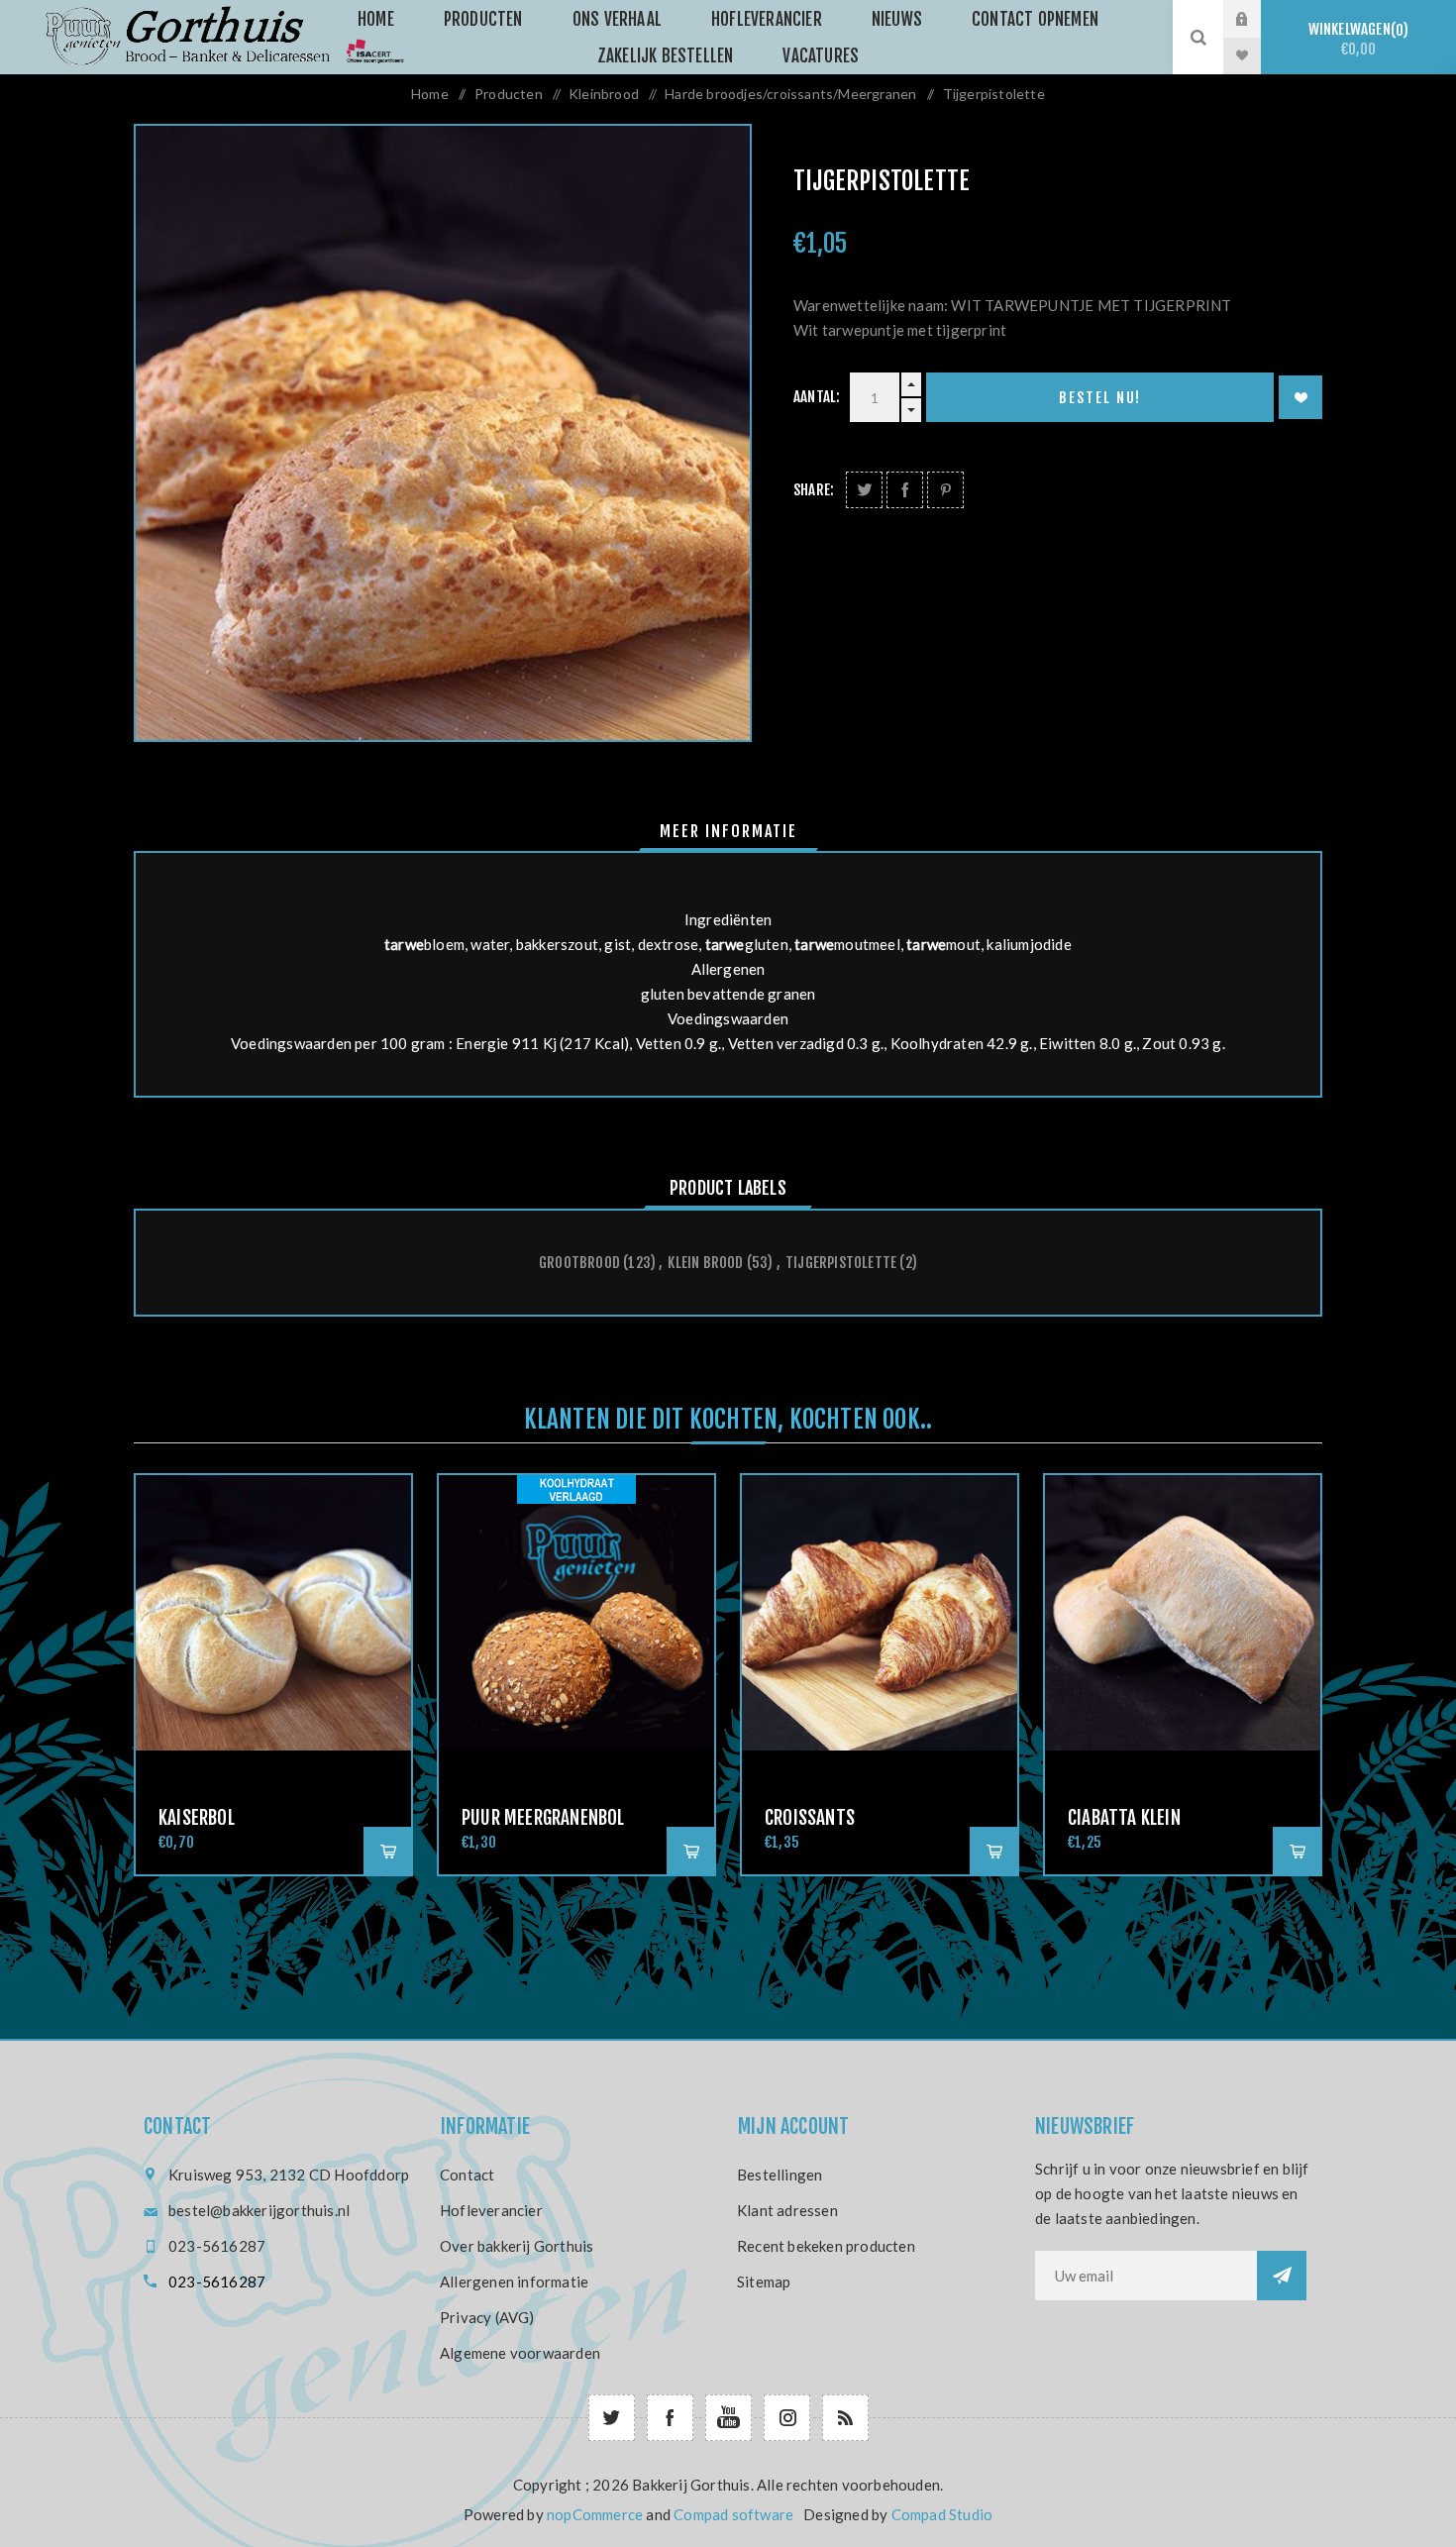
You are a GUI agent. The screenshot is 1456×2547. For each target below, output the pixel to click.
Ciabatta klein (1124, 1818)
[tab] (728, 831)
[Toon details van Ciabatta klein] (1183, 1613)
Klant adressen (787, 2210)
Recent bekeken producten (826, 2246)
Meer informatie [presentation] (728, 831)
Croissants (810, 1818)
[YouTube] (728, 2418)
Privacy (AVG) (487, 2317)
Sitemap (764, 2282)
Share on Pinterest (945, 490)
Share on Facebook (905, 490)
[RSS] (845, 2418)
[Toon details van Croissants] (880, 1613)
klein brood (705, 1263)
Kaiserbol (197, 1818)
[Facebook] (670, 2418)
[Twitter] (612, 2418)
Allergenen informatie (514, 2282)
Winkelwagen (1356, 39)
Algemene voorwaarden (520, 2353)
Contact (467, 2175)
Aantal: (817, 397)
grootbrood (579, 1263)
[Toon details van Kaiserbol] (273, 1613)
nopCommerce (595, 2514)
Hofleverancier (491, 2210)
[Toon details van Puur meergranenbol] (576, 1613)
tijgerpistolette (841, 1263)
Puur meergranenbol (543, 1818)
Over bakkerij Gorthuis (517, 2246)
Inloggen (1257, 19)
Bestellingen (780, 2175)
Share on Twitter (864, 490)
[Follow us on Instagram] (787, 2418)
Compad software (733, 2514)
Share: (814, 490)
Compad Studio (942, 2514)
